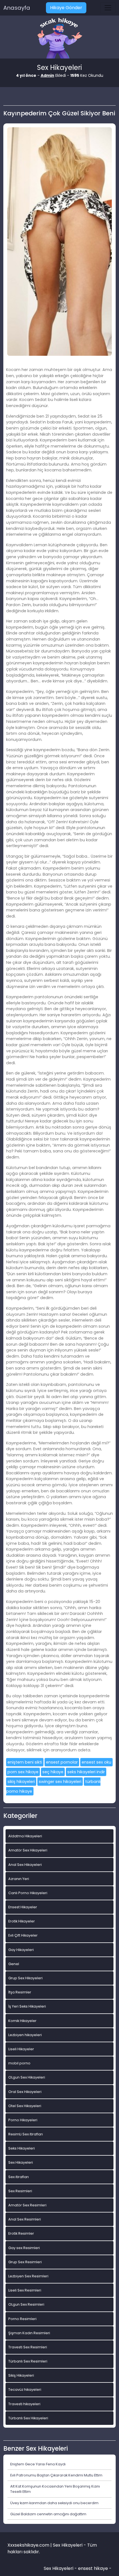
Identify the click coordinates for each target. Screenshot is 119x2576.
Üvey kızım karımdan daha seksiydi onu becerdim (54, 2503)
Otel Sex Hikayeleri (25, 2106)
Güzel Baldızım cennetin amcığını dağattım (48, 2514)
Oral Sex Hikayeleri (25, 2092)
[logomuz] (59, 39)
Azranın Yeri (19, 1879)
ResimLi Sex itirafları (26, 2134)
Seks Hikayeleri (22, 2148)
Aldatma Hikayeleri (25, 1836)
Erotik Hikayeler (22, 1921)
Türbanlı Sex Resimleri (28, 2361)
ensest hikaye (93, 2568)
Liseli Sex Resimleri (25, 2290)
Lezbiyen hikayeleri (25, 2035)
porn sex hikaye (23, 1772)
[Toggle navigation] (108, 8)
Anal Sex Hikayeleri (25, 1865)
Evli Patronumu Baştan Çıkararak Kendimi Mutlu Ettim (56, 2475)
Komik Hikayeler (22, 2021)
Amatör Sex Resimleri (27, 2205)
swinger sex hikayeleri (60, 1782)
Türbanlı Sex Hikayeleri (28, 2418)
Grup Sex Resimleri (25, 2262)
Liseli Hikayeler (21, 2049)
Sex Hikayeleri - (61, 2568)
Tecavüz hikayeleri (25, 2390)
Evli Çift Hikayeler (23, 1935)
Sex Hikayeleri (21, 2162)
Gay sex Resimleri (24, 2248)
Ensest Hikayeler (23, 1907)
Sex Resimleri (20, 2191)
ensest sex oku (96, 1762)
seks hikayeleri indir (86, 1772)
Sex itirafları (19, 2177)
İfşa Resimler (20, 1992)
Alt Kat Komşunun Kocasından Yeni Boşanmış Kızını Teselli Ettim (55, 2489)
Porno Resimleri (22, 2319)
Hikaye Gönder (66, 8)
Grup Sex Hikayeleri (25, 1978)
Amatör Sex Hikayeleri (28, 1850)
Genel (14, 1964)
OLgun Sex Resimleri (26, 2304)
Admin (47, 75)
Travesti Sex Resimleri (28, 2347)
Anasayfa (17, 8)
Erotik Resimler (21, 2233)
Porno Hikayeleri (23, 2120)
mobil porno (19, 2063)
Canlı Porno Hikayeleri (28, 1893)
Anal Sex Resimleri (25, 2219)
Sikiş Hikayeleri (21, 2375)
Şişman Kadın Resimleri (29, 2333)
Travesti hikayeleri (24, 2404)
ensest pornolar (62, 1762)
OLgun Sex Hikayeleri (27, 2077)
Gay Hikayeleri (21, 1950)
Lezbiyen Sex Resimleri (28, 2276)
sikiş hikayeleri (21, 1782)
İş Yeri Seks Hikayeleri (27, 2006)
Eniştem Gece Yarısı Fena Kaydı (38, 2464)
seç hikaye (53, 1772)
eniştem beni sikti (25, 1762)
